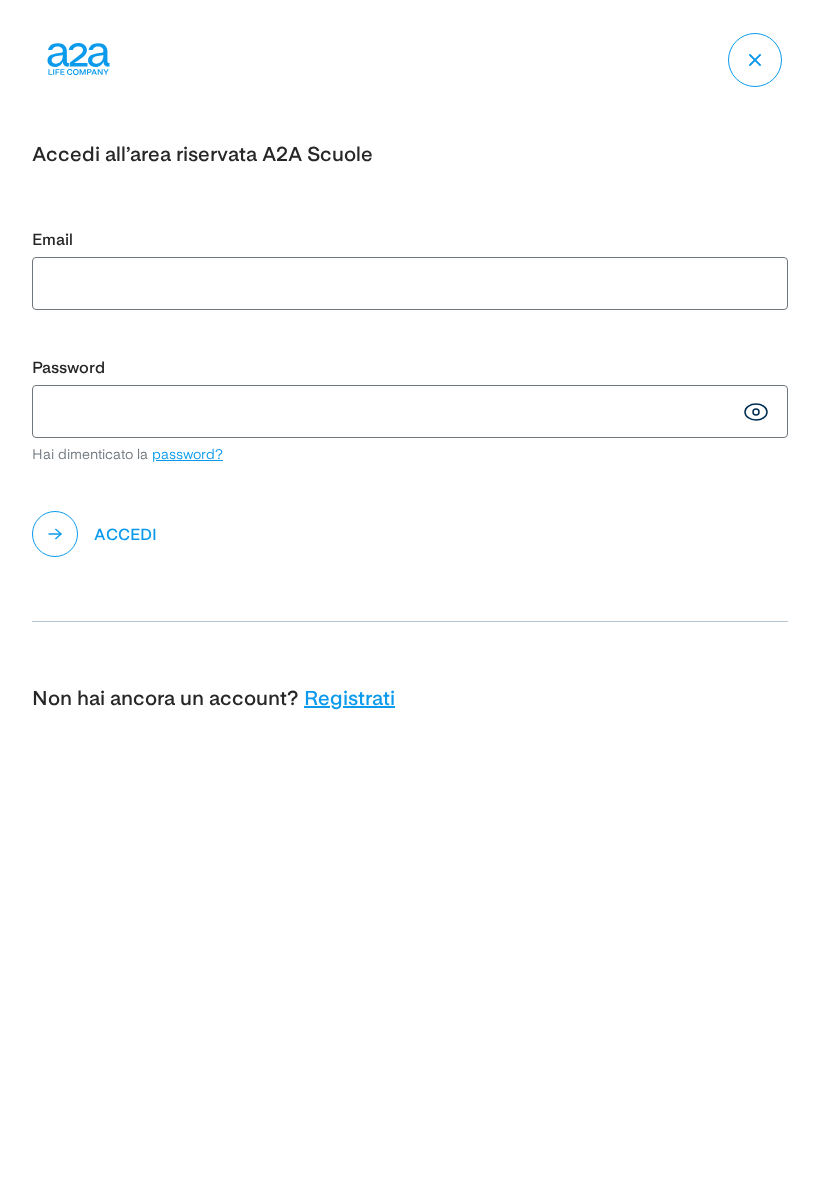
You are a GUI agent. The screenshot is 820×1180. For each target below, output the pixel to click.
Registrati (349, 698)
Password (68, 367)
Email (52, 239)
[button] (410, 534)
